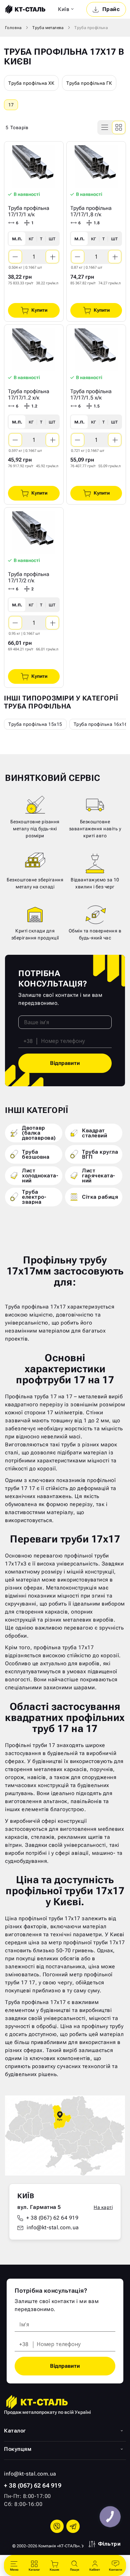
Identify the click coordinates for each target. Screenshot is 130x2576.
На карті (103, 2207)
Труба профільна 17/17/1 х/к (29, 211)
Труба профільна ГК (89, 83)
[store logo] (25, 9)
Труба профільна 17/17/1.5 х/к (91, 394)
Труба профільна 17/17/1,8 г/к (91, 211)
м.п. (17, 238)
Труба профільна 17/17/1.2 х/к (29, 394)
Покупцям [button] (18, 2449)
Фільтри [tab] (109, 2544)
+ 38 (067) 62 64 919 (52, 2218)
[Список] (105, 127)
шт (52, 238)
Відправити (65, 1063)
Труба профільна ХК (31, 83)
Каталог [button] (15, 2431)
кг (31, 238)
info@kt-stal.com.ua (53, 2227)
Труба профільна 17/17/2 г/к (29, 577)
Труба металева (48, 28)
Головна (13, 28)
